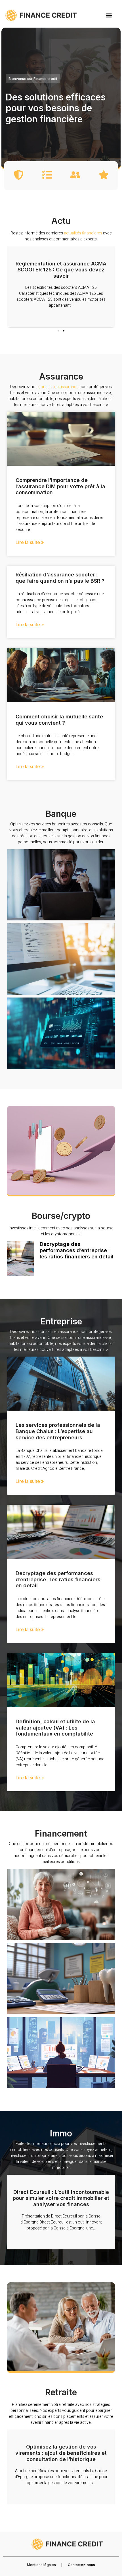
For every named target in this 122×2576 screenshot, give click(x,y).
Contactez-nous (81, 2565)
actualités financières (83, 233)
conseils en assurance (58, 387)
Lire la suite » (30, 542)
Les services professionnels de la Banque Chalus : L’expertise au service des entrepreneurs (58, 1431)
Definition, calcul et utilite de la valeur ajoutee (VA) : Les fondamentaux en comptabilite (55, 1728)
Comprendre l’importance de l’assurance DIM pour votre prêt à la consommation (60, 486)
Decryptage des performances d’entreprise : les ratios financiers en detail (77, 1250)
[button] (109, 15)
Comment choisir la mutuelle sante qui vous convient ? (59, 720)
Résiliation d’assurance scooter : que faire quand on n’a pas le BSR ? (60, 578)
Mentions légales (41, 2565)
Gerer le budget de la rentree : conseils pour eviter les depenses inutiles (61, 270)
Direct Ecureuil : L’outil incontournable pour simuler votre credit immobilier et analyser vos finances (61, 2198)
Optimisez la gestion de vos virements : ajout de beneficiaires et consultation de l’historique (61, 2453)
